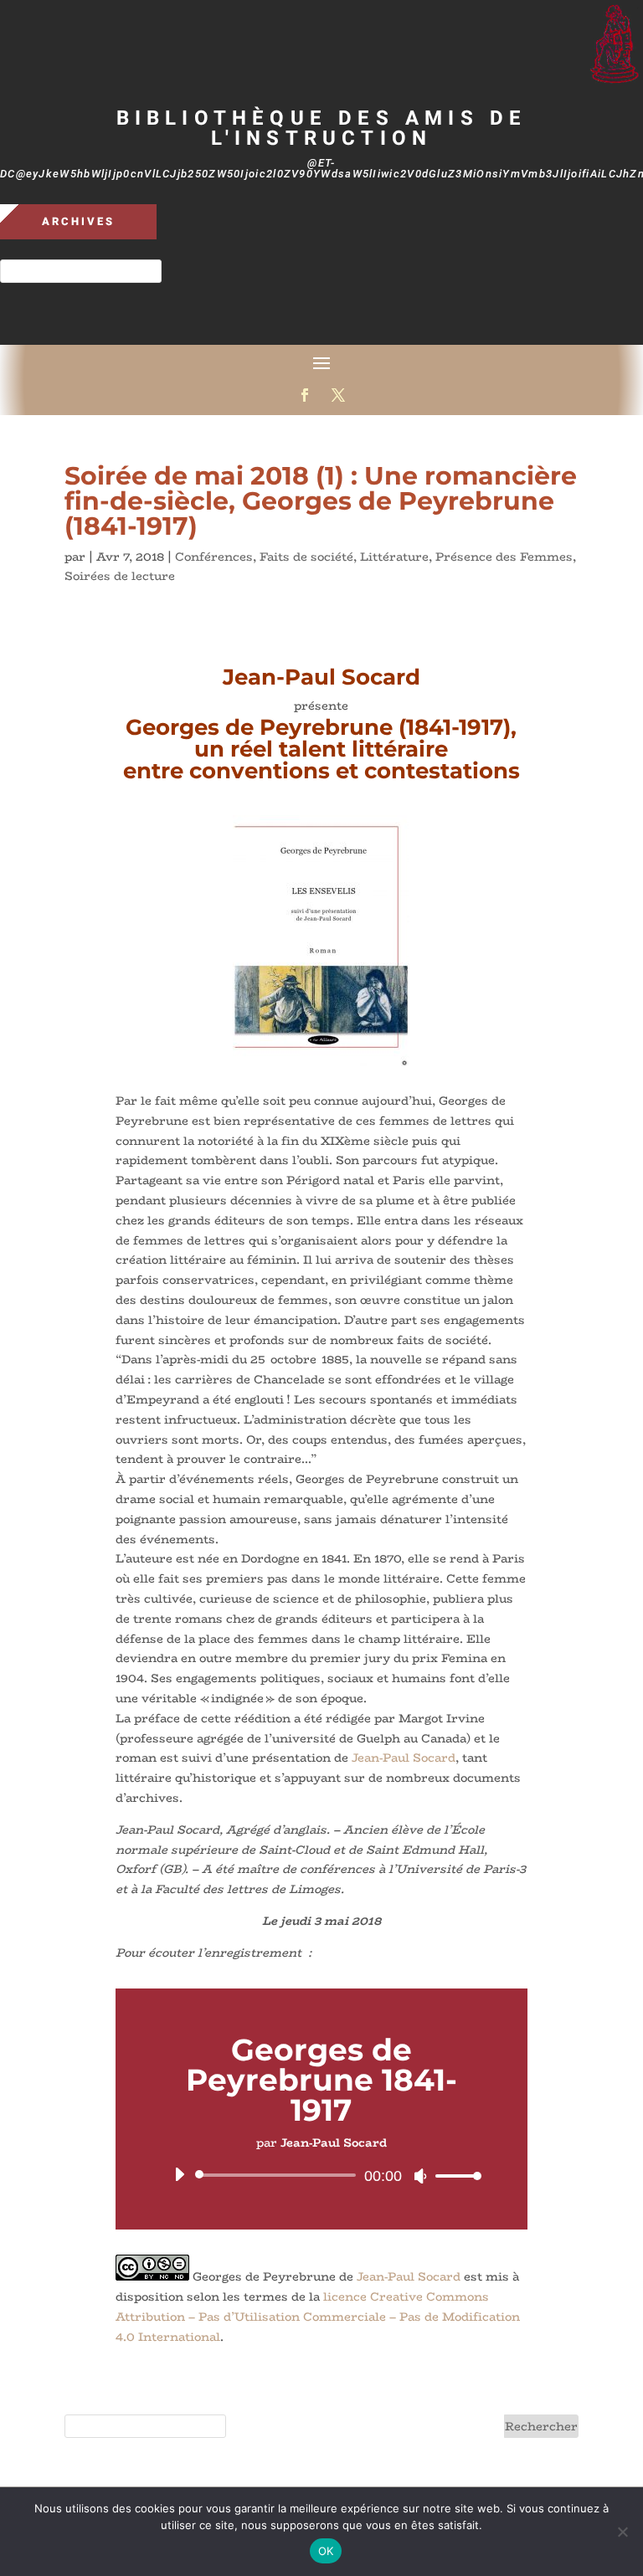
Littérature (394, 557)
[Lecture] (179, 2174)
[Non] (622, 2532)
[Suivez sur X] (338, 395)
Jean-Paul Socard (404, 1758)
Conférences (214, 557)
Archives (78, 221)
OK (326, 2551)
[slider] (454, 2176)
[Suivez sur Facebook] (305, 395)
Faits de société (306, 557)
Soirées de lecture (120, 576)
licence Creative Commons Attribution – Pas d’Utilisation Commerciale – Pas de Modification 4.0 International (318, 2317)
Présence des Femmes (504, 557)
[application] (321, 2175)
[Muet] (420, 2176)
